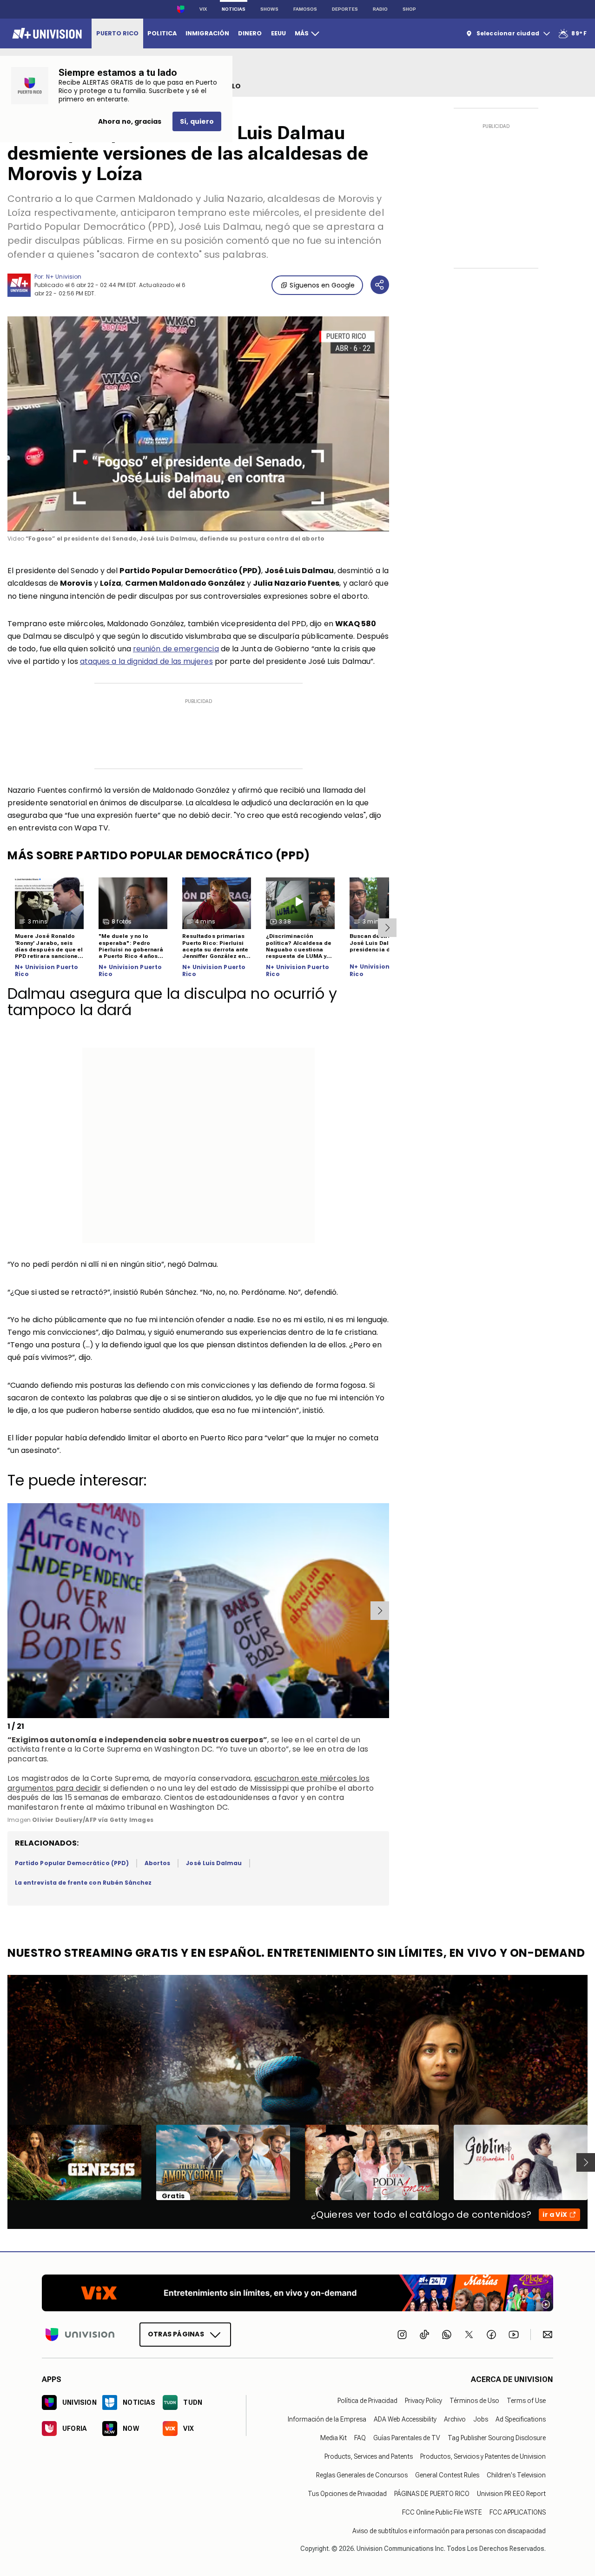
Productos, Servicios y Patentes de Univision (483, 2456)
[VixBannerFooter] (297, 2293)
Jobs (481, 2419)
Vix (203, 9)
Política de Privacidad (367, 2401)
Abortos (157, 1863)
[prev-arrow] (9, 1611)
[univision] (46, 33)
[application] (198, 424)
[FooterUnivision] (80, 2335)
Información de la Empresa (327, 2419)
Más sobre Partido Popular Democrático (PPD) (159, 855)
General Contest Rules (447, 2475)
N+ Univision (64, 277)
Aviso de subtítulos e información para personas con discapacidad (449, 2531)
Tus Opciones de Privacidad (347, 2494)
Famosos (305, 9)
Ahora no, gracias (130, 121)
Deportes (345, 9)
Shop (409, 9)
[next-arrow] (387, 928)
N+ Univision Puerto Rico (46, 971)
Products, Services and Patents (369, 2456)
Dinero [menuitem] (250, 33)
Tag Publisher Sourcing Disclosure (497, 2438)
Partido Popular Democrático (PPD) (72, 1863)
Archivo (455, 2419)
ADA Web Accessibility (405, 2419)
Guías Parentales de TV (407, 2438)
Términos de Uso (474, 2401)
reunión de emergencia (176, 649)
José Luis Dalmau (214, 1863)
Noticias (234, 9)
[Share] (380, 285)
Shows (269, 9)
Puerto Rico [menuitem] (117, 33)
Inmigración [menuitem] (207, 33)
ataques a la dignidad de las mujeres (146, 661)
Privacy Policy (423, 2401)
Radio (380, 9)
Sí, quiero (197, 121)
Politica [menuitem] (162, 33)
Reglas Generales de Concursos (362, 2475)
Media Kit (334, 2438)
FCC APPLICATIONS (518, 2512)
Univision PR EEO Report (511, 2494)
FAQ (360, 2438)
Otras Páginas (176, 2334)
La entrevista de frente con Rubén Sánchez (83, 1883)
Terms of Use (526, 2401)
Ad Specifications (521, 2419)
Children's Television (516, 2475)
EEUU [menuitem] (278, 33)
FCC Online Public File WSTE (442, 2512)
